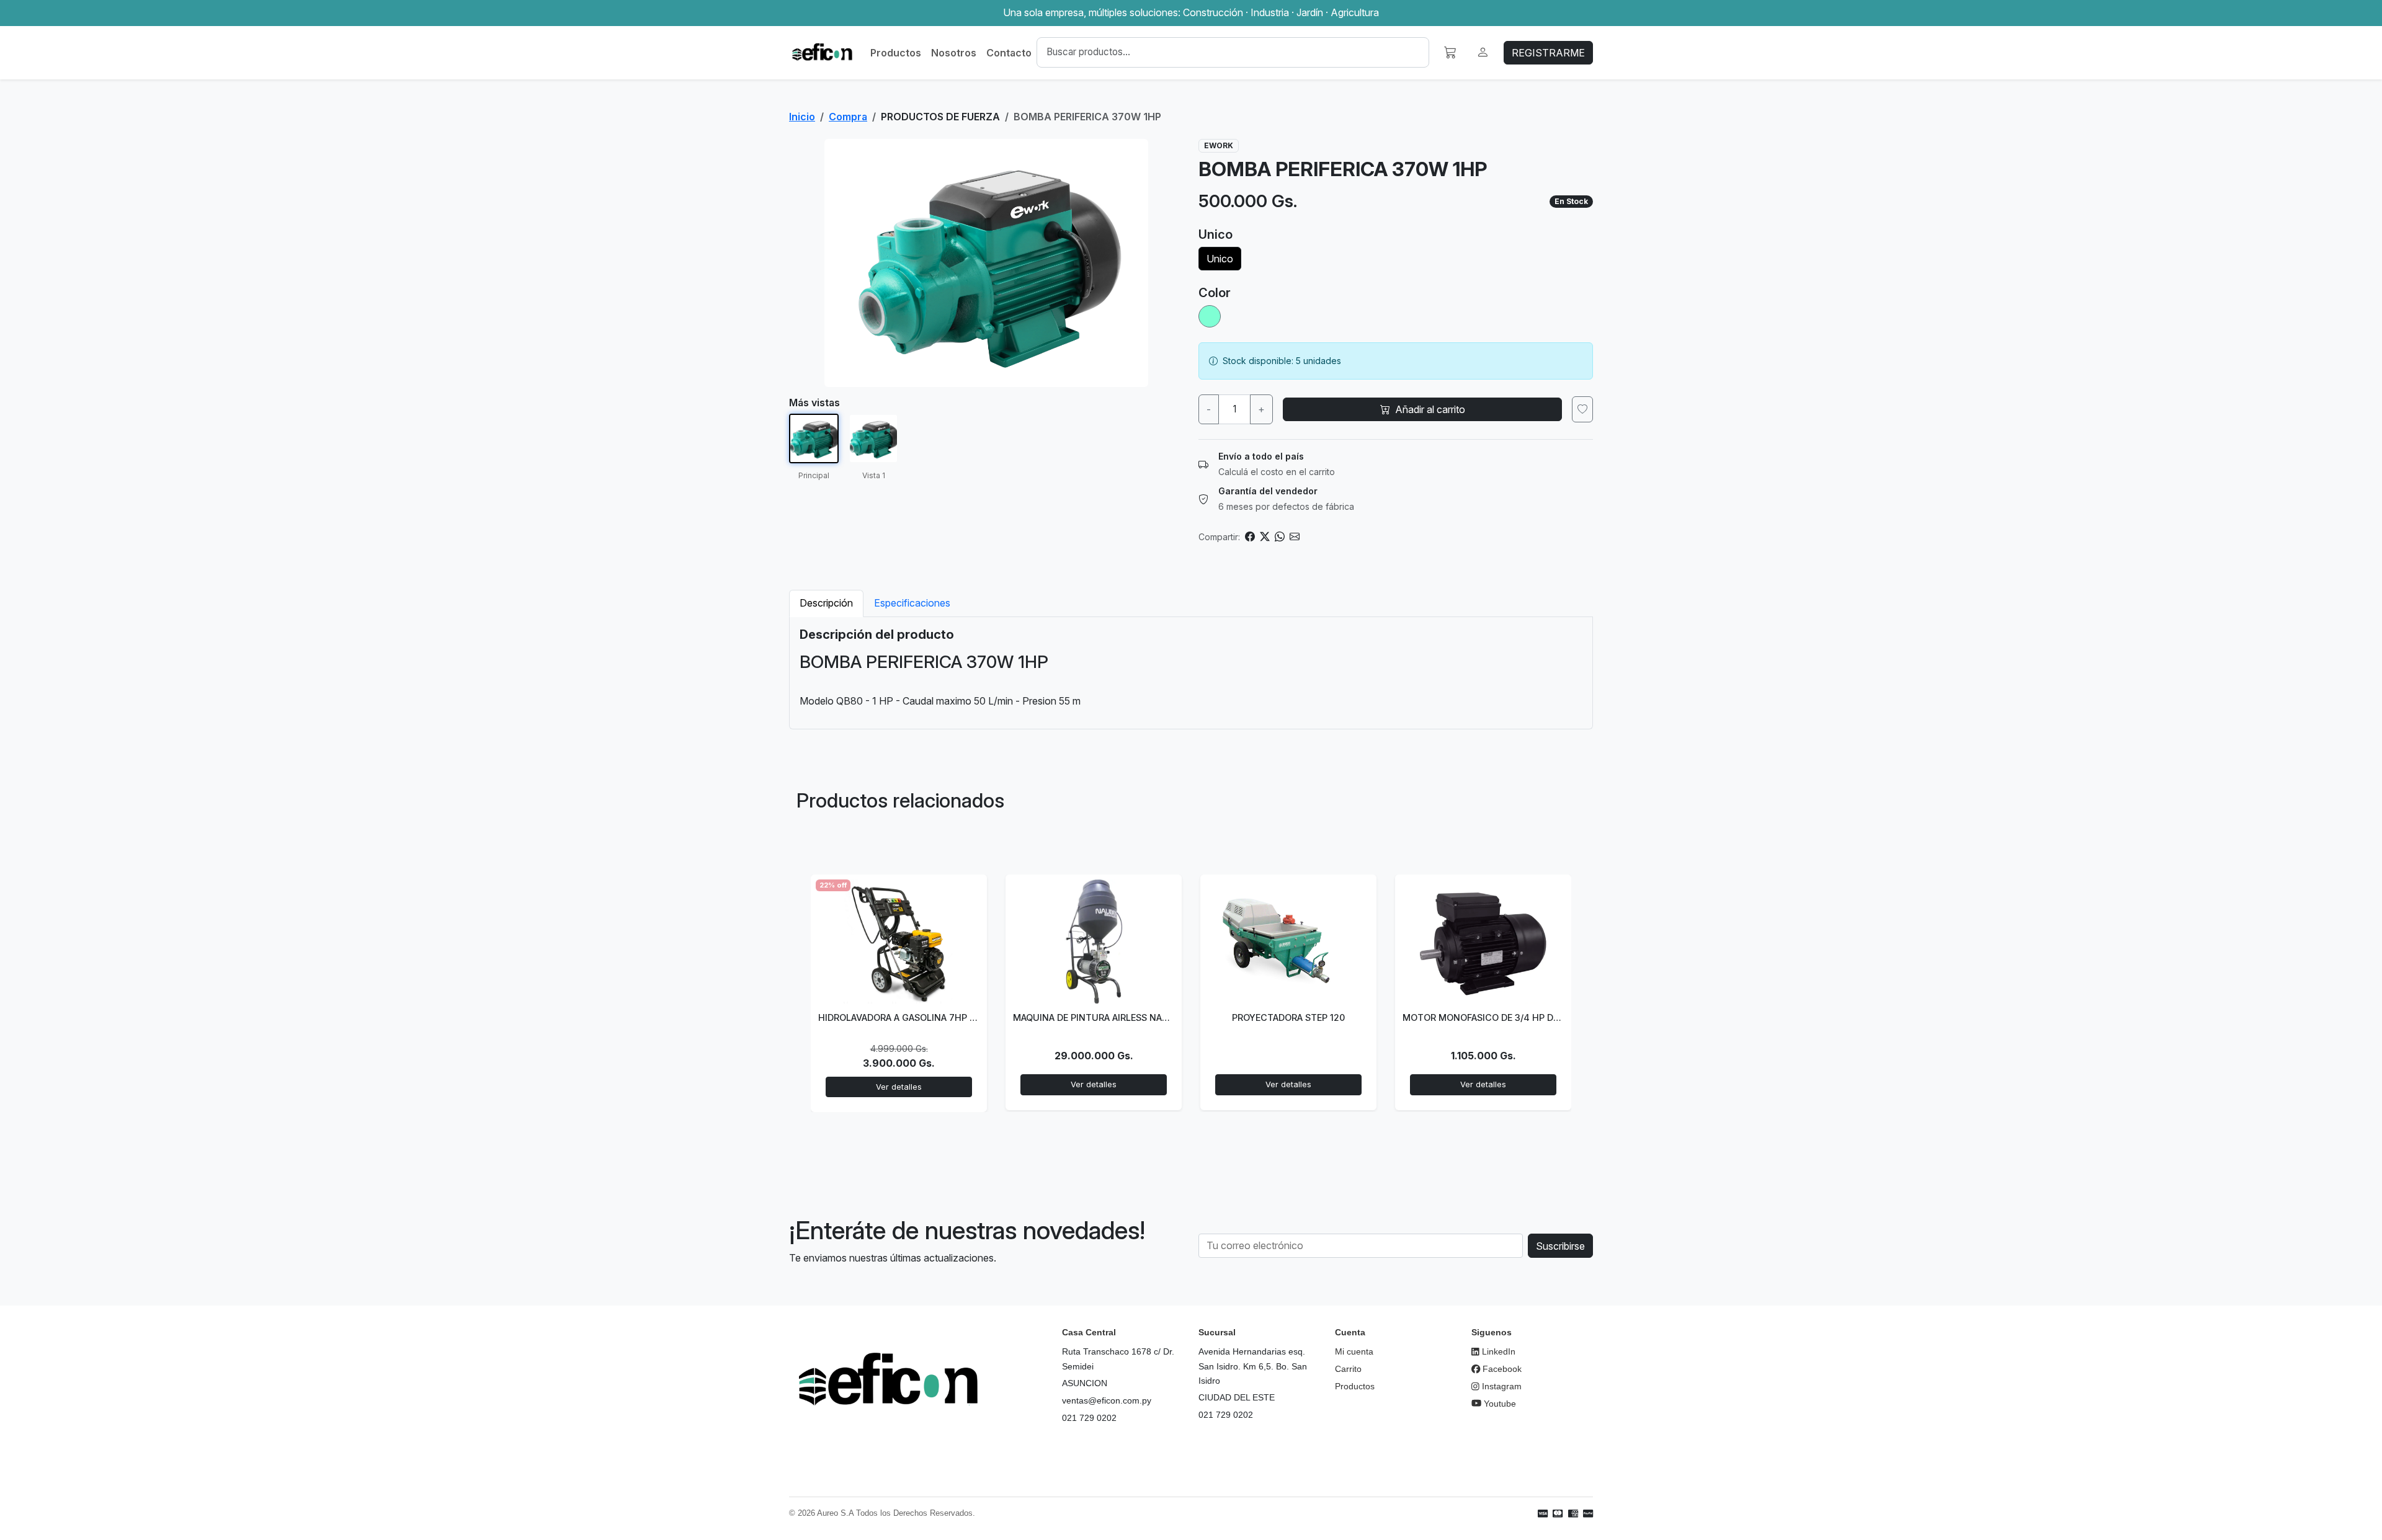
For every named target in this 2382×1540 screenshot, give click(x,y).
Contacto (1009, 53)
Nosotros (954, 53)
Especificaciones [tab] (912, 603)
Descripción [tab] (826, 603)
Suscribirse (1560, 1246)
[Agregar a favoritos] (1582, 409)
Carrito (1348, 1369)
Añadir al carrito (1430, 409)
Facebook (1501, 1369)
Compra (848, 117)
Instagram (1501, 1386)
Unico (1220, 259)
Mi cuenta (1354, 1351)
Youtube (1499, 1404)
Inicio (802, 117)
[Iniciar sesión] (1483, 52)
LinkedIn (1497, 1351)
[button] (1450, 52)
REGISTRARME (1548, 53)
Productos (896, 53)
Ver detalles (899, 1087)
